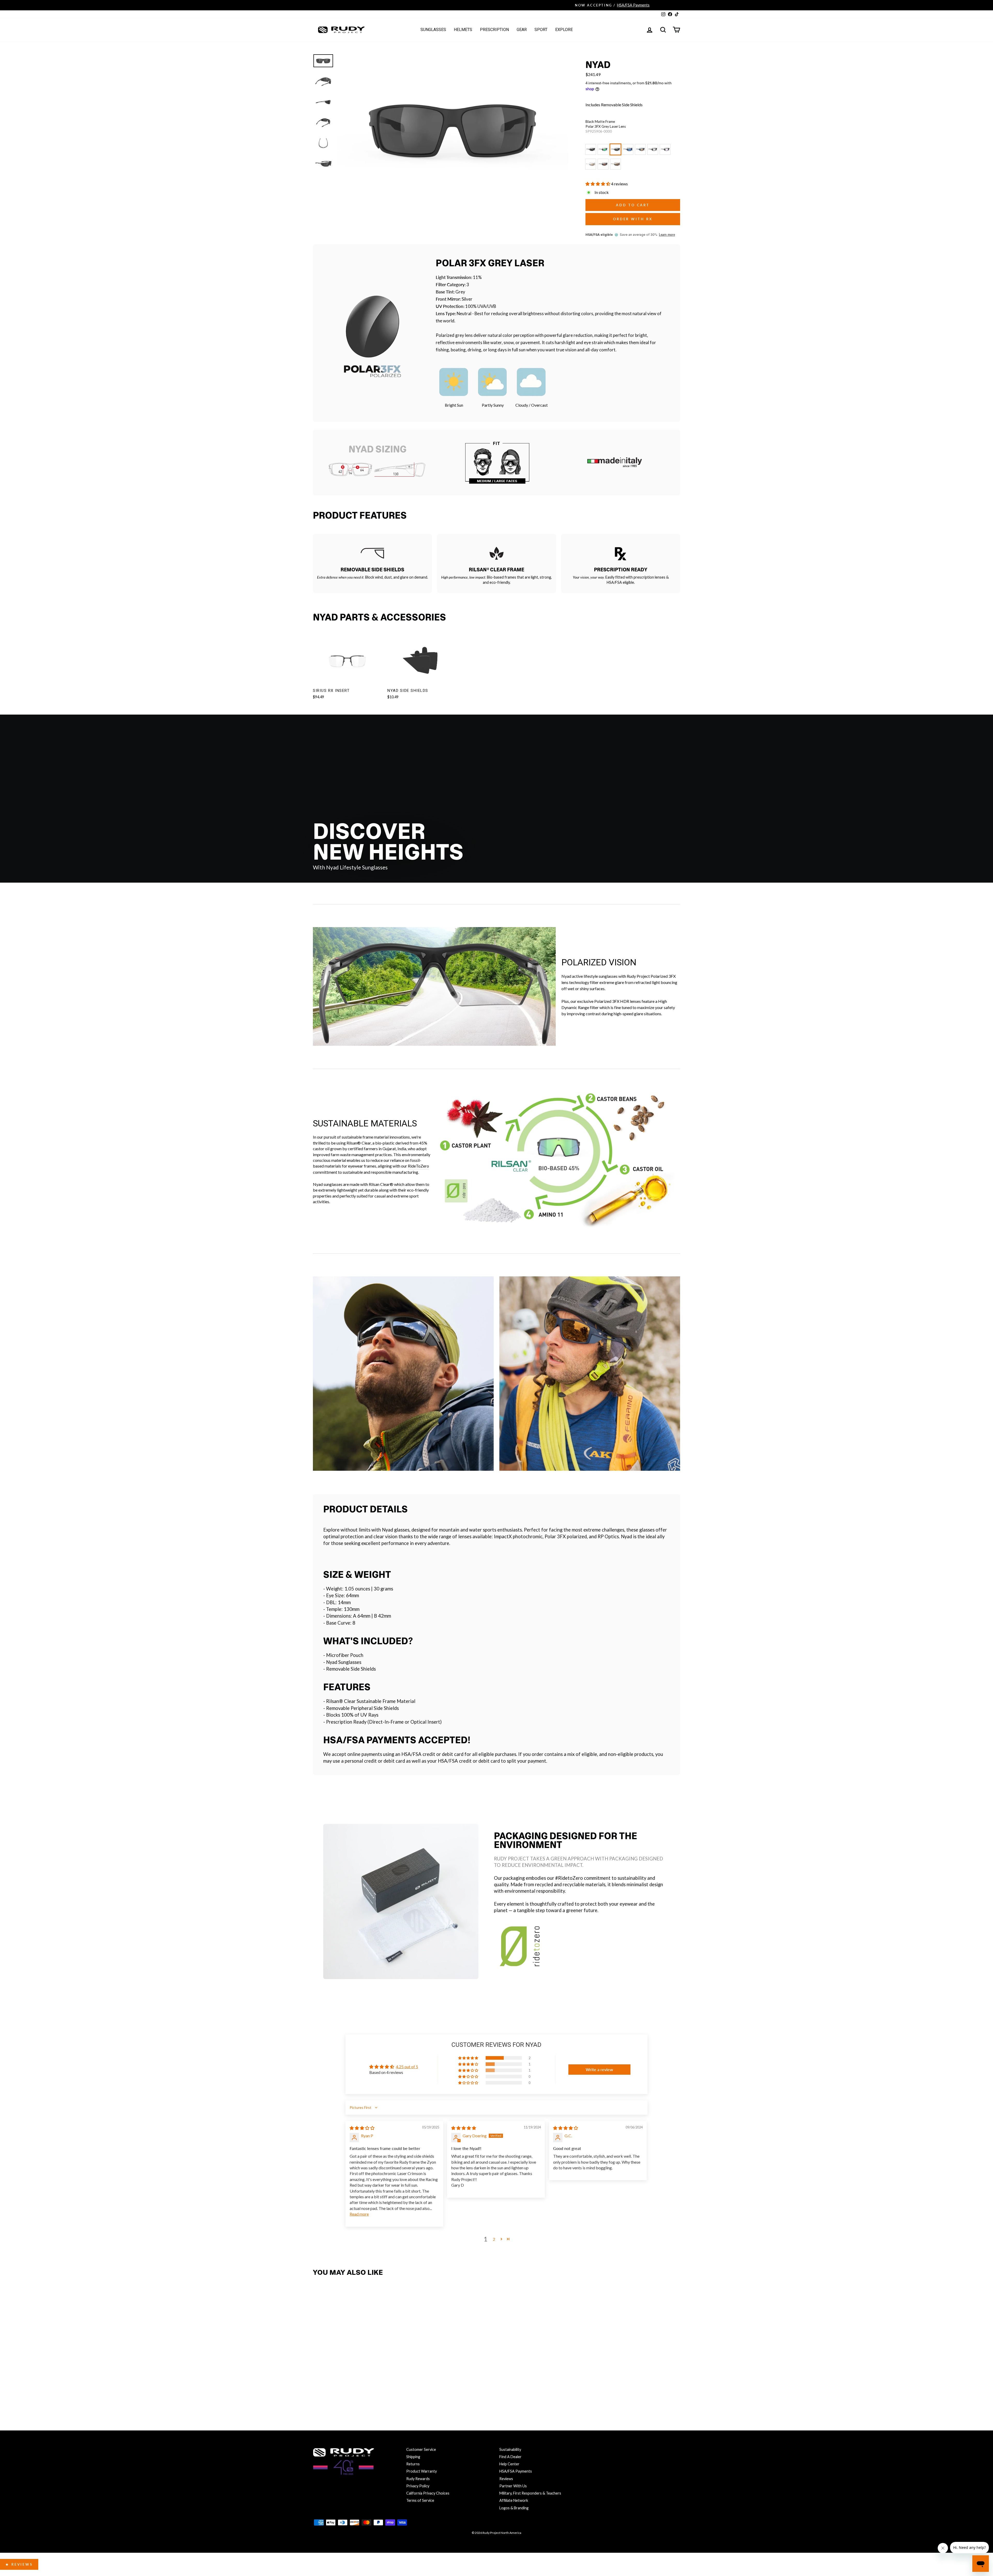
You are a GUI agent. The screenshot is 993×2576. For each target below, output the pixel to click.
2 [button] (494, 2239)
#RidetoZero (569, 1878)
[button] (598, 184)
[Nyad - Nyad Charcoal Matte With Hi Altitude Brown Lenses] (330, 2393)
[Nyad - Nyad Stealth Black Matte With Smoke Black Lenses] (318, 2382)
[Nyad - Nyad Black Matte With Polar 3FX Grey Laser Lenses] (341, 2382)
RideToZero (418, 1166)
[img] (362, 2128)
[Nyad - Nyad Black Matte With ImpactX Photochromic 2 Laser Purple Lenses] (385, 2382)
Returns (413, 2464)
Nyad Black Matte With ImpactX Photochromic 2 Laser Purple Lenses (665, 149)
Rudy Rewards (418, 2479)
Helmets (463, 30)
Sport (541, 30)
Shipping (413, 2457)
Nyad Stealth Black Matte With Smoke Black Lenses (591, 149)
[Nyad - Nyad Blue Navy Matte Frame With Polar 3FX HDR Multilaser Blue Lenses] (352, 2382)
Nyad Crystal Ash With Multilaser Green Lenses (603, 149)
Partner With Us (513, 2486)
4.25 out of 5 (407, 2067)
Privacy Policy (418, 2486)
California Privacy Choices (428, 2493)
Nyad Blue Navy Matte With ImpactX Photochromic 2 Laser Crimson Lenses (640, 149)
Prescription (494, 30)
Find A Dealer (510, 2457)
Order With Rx (633, 219)
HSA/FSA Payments (516, 2471)
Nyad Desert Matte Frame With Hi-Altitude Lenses (615, 164)
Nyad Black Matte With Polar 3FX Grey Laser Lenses (615, 149)
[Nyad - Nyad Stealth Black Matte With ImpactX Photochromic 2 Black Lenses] (374, 2382)
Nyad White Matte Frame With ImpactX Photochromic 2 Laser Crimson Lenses (591, 164)
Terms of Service (420, 2500)
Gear (522, 30)
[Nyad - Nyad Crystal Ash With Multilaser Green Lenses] (330, 2382)
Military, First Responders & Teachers (530, 2493)
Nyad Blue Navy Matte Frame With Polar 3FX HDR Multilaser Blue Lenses (628, 149)
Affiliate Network (514, 2500)
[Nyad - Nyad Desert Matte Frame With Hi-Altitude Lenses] (341, 2393)
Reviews (506, 2479)
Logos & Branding (514, 2508)
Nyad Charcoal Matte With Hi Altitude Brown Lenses (603, 164)
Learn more (667, 235)
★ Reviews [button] (19, 2564)
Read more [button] (359, 2214)
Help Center (509, 2464)
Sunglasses (433, 30)
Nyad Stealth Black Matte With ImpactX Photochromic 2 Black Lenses (653, 149)
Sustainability (510, 2449)
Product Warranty (422, 2471)
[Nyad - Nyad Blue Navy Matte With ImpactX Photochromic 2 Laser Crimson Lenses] (363, 2382)
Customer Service (421, 2449)
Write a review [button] (599, 2069)
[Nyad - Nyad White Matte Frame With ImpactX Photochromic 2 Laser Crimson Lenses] (318, 2393)
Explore (564, 30)
